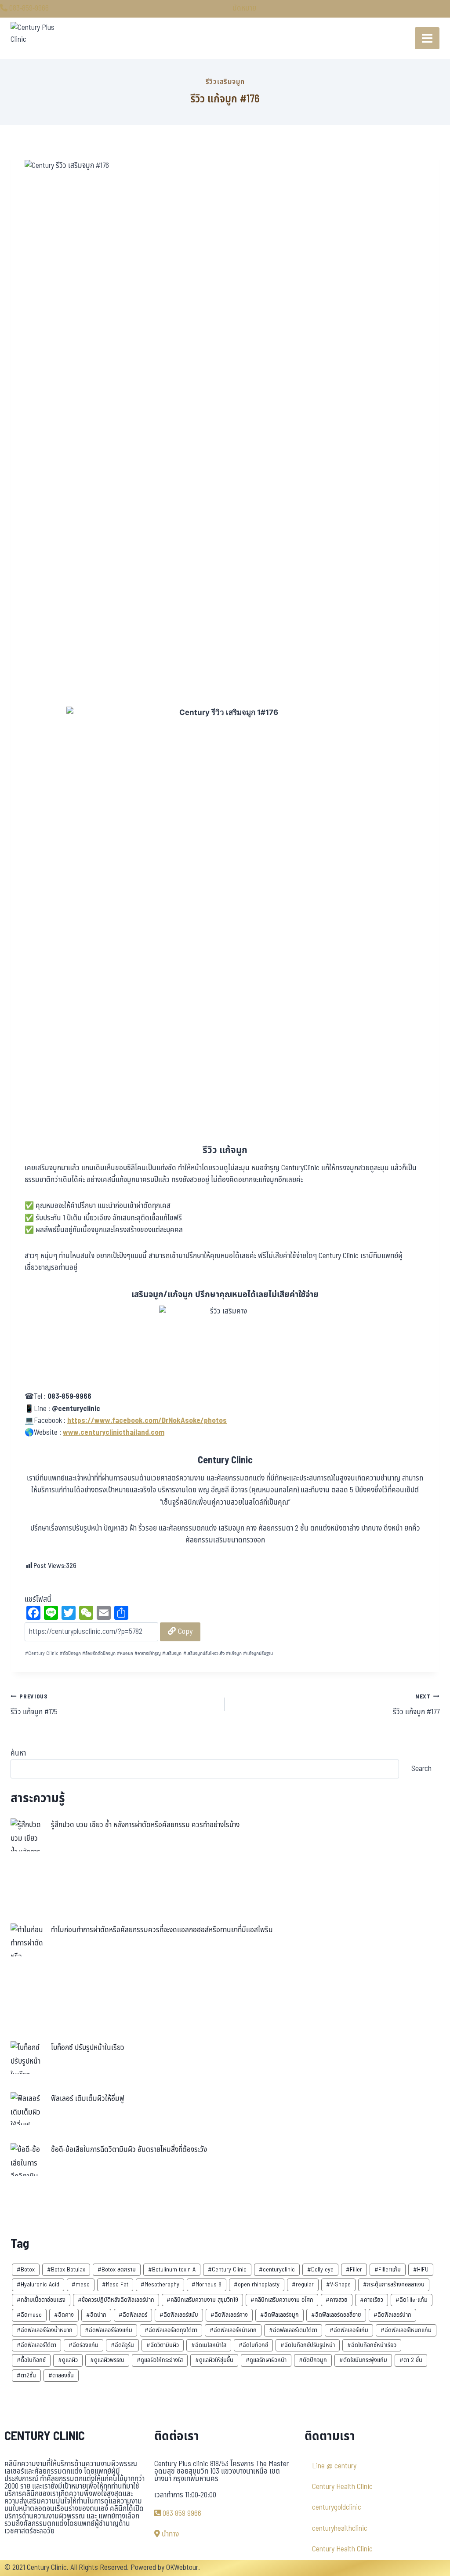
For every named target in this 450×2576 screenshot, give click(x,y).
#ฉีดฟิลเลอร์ (133, 2315)
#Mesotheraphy (160, 2284)
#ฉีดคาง (64, 2315)
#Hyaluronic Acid (38, 2284)
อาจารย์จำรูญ (148, 1653)
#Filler (354, 2269)
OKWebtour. (183, 2568)
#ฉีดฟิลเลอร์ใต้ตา (36, 2345)
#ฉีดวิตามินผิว (163, 2345)
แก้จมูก (234, 1653)
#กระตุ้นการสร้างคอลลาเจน (394, 2284)
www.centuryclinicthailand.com (114, 1433)
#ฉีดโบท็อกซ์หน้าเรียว (372, 2345)
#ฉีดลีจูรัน (122, 2345)
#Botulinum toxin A (172, 2269)
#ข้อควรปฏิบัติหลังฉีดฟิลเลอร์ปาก (116, 2300)
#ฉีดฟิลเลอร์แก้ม (349, 2330)
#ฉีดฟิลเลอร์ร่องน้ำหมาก (45, 2330)
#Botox (26, 2269)
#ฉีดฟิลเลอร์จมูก (279, 2315)
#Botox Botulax (66, 2269)
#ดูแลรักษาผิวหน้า (266, 2360)
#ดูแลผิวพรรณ (107, 2360)
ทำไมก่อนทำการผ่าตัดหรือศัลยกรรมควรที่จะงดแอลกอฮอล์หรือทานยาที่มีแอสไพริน (162, 1930)
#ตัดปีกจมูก (313, 2360)
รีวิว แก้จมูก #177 (416, 1705)
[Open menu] (427, 38)
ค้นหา (18, 1753)
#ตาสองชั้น (61, 2375)
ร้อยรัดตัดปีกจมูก (99, 1653)
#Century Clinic (227, 2269)
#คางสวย (337, 2300)
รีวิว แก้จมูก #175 (34, 1705)
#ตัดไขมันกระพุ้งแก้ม (363, 2360)
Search (421, 1769)
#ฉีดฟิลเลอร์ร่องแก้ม (109, 2330)
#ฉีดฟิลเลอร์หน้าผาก (233, 2330)
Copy (184, 1631)
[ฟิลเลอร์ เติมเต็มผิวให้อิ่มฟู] (27, 2109)
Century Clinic (42, 1653)
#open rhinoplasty (257, 2284)
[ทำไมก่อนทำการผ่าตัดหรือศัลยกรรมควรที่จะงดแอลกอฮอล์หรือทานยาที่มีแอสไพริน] (27, 1940)
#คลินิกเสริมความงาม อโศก (282, 2300)
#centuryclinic (277, 2269)
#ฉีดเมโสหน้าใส (209, 2345)
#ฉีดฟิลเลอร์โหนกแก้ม (406, 2330)
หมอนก (125, 1653)
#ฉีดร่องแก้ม (83, 2345)
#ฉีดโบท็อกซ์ (253, 2345)
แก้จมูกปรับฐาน (258, 1653)
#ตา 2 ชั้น (411, 2360)
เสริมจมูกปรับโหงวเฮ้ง (204, 1653)
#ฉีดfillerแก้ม (412, 2300)
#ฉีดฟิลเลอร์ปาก (392, 2315)
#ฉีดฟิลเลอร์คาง (229, 2315)
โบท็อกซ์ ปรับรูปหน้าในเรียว (88, 2048)
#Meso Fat (115, 2284)
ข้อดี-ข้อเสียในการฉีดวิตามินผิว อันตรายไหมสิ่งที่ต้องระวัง (129, 2150)
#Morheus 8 (207, 2284)
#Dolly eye (320, 2269)
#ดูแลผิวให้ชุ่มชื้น (214, 2360)
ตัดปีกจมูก (70, 1653)
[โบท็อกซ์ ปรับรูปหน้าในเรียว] (27, 2058)
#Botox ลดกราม (117, 2269)
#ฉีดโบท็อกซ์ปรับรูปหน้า (308, 2345)
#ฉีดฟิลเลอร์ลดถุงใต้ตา (171, 2330)
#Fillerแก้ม (388, 2269)
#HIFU (421, 2269)
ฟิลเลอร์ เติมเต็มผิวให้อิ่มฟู (88, 2099)
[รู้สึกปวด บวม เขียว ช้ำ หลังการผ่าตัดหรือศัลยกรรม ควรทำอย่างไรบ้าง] (27, 1835)
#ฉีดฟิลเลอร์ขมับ (179, 2315)
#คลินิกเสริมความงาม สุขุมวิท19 (202, 2300)
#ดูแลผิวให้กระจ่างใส (160, 2360)
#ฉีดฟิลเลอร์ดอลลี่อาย (336, 2315)
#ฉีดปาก (96, 2315)
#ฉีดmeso (29, 2315)
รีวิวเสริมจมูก (225, 82)
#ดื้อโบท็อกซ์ (31, 2360)
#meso (81, 2284)
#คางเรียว (372, 2300)
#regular (303, 2284)
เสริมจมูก (172, 1653)
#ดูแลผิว (68, 2360)
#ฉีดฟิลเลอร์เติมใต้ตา (293, 2330)
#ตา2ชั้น (26, 2375)
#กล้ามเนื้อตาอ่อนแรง (41, 2300)
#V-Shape (338, 2284)
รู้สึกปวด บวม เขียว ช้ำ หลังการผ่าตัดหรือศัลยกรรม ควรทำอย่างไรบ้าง (145, 1825)
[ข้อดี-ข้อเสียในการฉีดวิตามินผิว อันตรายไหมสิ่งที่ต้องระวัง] (27, 2160)
